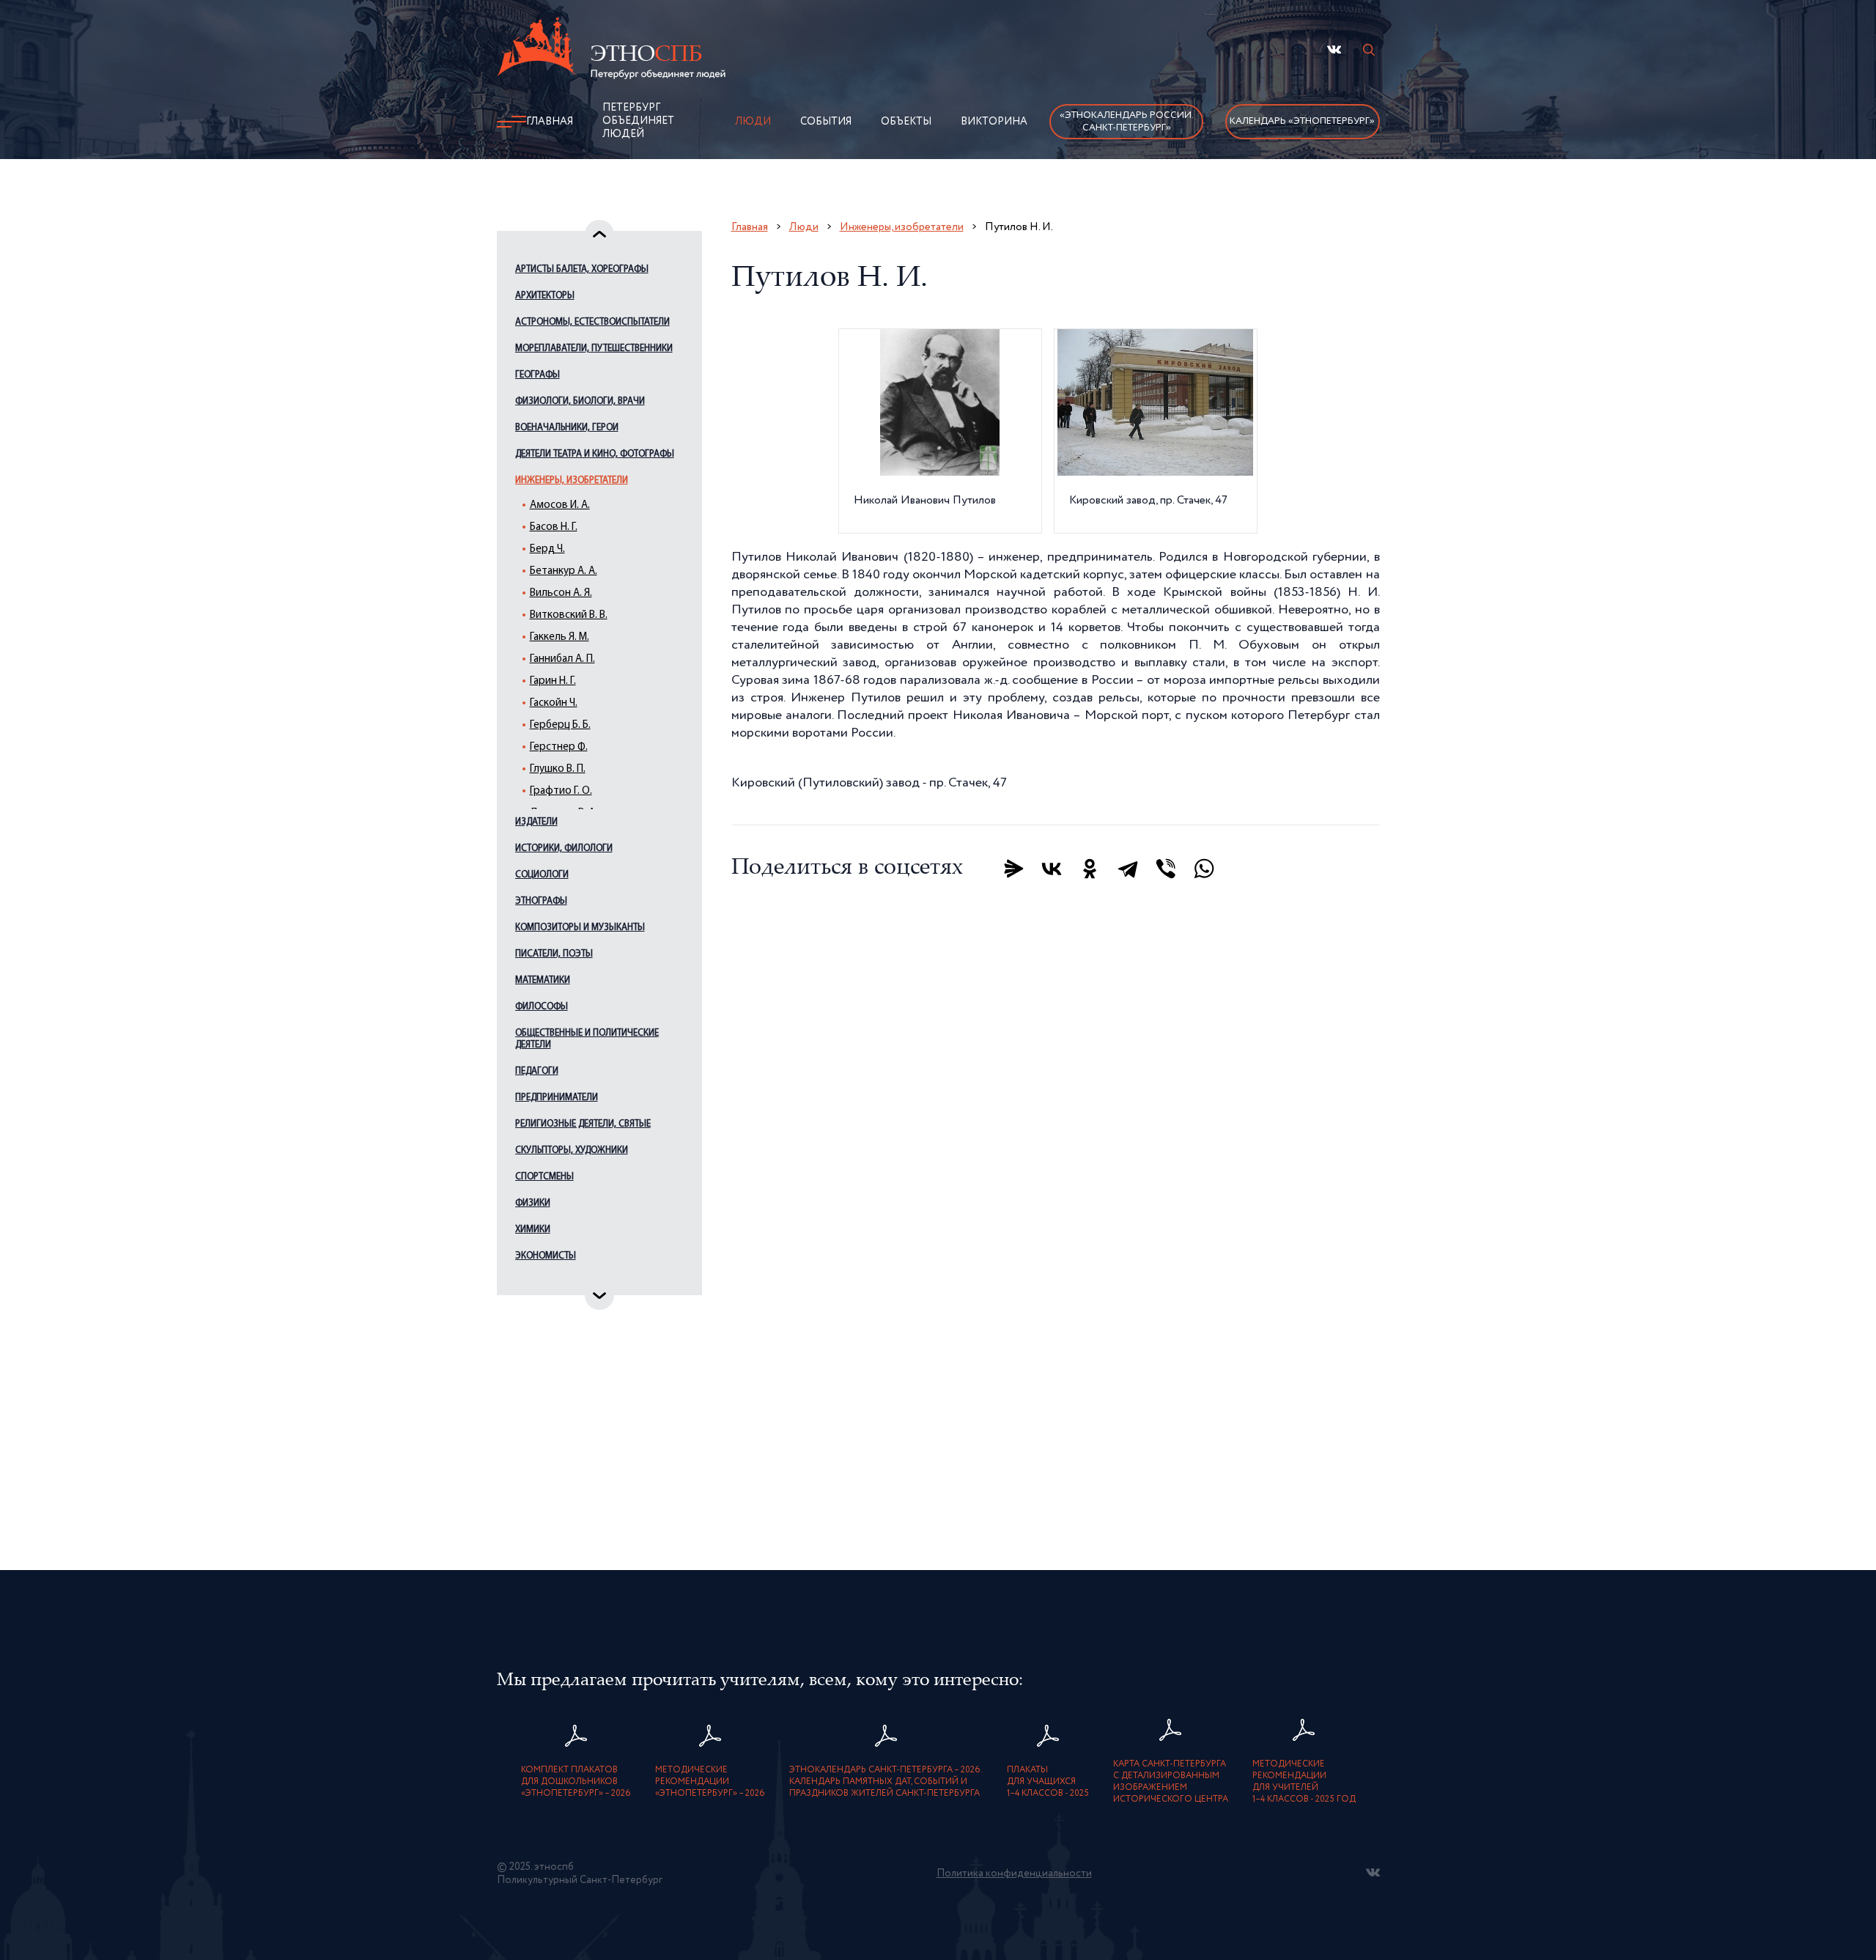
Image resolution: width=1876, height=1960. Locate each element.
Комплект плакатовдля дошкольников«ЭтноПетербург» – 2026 (576, 1782)
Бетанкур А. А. (564, 571)
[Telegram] (1128, 869)
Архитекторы (545, 296)
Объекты (906, 122)
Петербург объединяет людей (638, 121)
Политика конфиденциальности (1014, 1874)
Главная (550, 122)
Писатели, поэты (554, 954)
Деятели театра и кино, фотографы (595, 454)
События (826, 122)
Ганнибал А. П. (562, 659)
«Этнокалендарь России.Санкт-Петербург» (1127, 122)
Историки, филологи (564, 848)
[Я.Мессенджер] (1013, 869)
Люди (753, 122)
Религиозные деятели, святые (583, 1124)
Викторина (994, 122)
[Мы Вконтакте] (1334, 49)
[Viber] (1166, 869)
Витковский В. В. (569, 615)
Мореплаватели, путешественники (594, 349)
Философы (542, 1007)
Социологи (542, 875)
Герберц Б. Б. (560, 725)
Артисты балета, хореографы (582, 269)
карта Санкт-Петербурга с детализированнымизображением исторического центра (1171, 1782)
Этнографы (541, 901)
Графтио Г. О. (561, 791)
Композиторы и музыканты (580, 928)
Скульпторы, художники (572, 1150)
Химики (533, 1230)
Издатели (536, 822)
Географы (538, 375)
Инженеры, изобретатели (572, 480)
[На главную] (611, 51)
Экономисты (546, 1256)
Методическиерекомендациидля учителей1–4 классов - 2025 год (1304, 1782)
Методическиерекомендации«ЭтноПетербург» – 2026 (710, 1782)
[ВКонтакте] (1052, 869)
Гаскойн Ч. (554, 703)
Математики (543, 980)
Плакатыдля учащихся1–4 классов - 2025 (1048, 1782)
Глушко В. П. (558, 769)
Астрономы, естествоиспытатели (592, 322)
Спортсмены (544, 1177)
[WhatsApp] (1204, 869)
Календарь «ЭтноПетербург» (1302, 121)
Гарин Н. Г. (553, 681)
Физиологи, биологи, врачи (580, 401)
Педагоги (537, 1071)
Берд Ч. (547, 549)
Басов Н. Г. (554, 527)
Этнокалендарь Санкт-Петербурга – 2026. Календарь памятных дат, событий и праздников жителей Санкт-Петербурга (886, 1782)
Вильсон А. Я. (561, 593)
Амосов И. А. (560, 505)
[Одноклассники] (1090, 869)
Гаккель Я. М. (560, 637)
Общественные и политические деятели (587, 1039)
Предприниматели (557, 1098)
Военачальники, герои (567, 428)
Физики (533, 1203)
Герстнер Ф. (559, 747)
